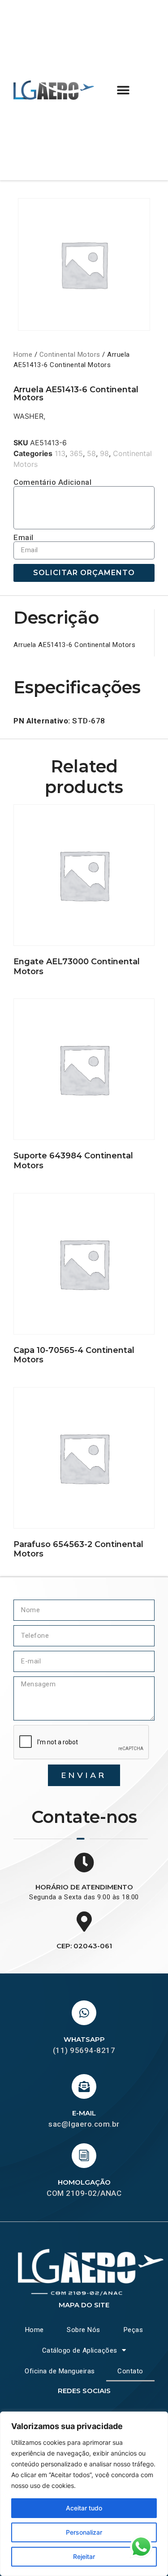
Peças (134, 2330)
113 (60, 453)
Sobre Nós (84, 2330)
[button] (123, 90)
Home (23, 355)
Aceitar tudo (84, 2508)
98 (104, 453)
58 (91, 453)
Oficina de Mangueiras (60, 2371)
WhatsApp (84, 2039)
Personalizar (84, 2532)
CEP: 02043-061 (84, 1946)
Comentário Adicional (52, 482)
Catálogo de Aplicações (80, 2350)
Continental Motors (70, 355)
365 (76, 453)
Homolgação (84, 2182)
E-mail (84, 2113)
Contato (130, 2371)
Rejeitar (84, 2556)
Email (24, 538)
